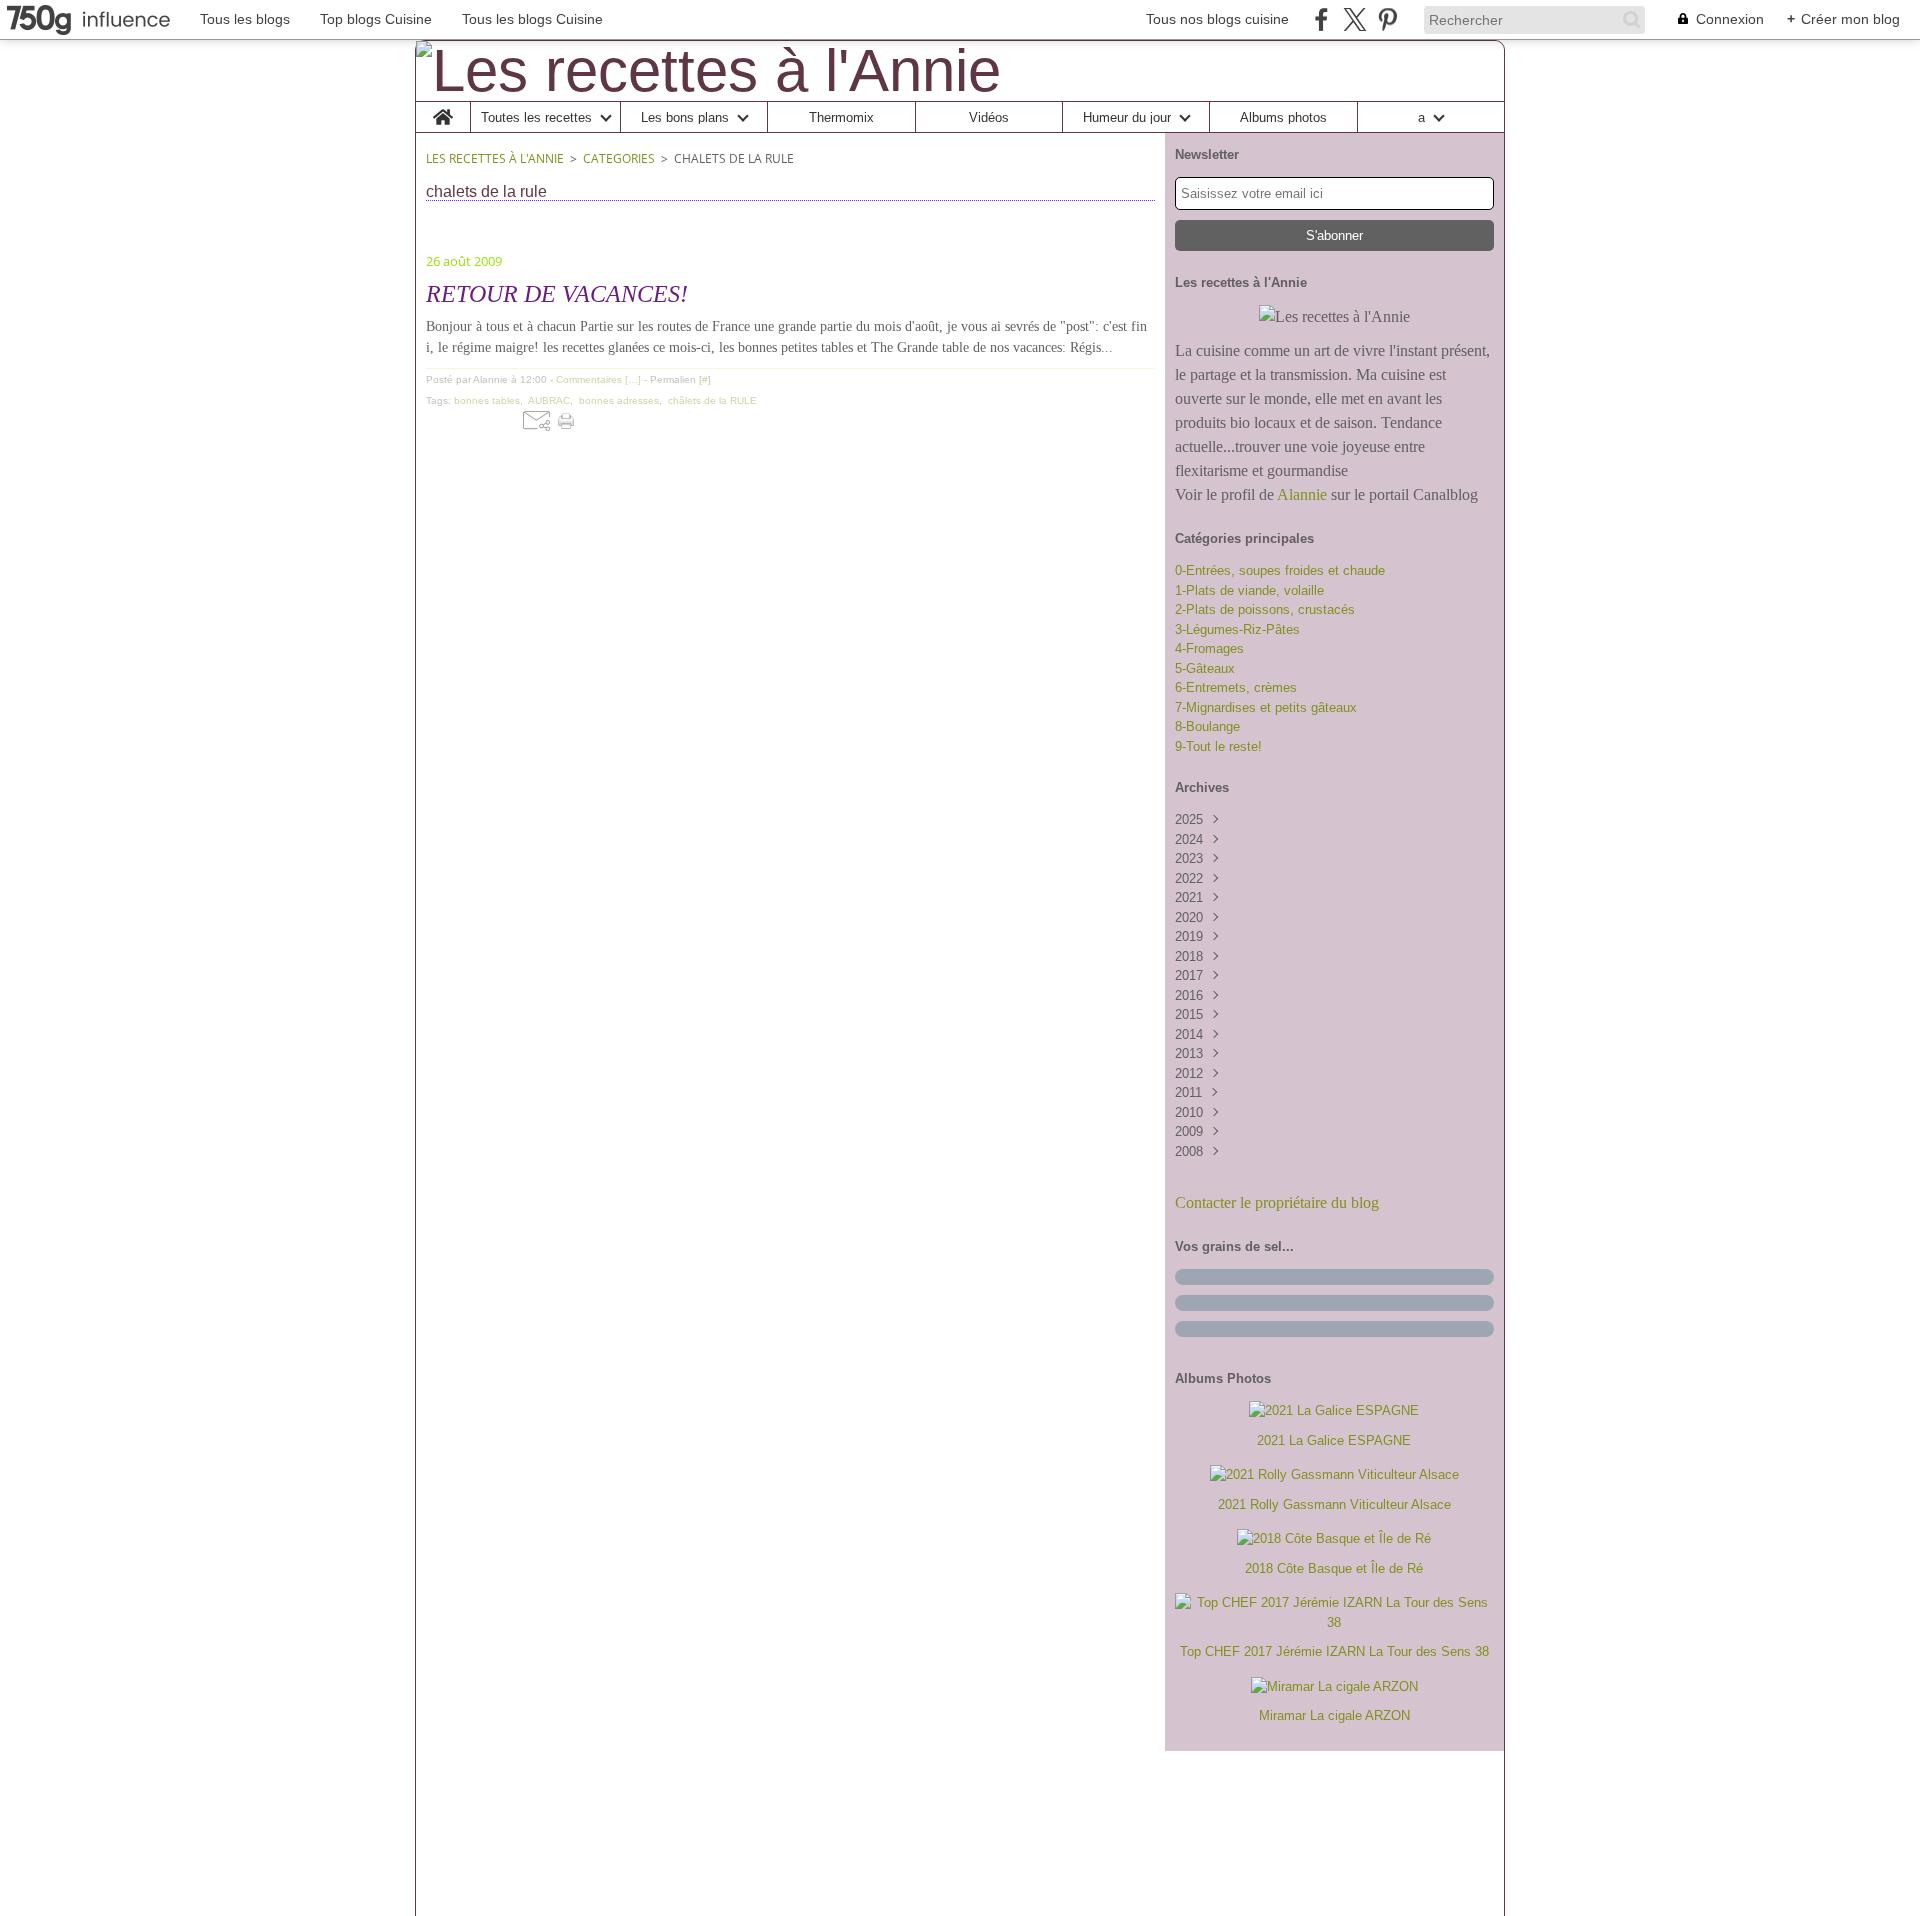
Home (443, 109)
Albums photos (1283, 117)
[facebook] (1321, 19)
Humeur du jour (1127, 117)
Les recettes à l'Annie (495, 158)
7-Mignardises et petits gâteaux (1266, 707)
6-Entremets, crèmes (1236, 687)
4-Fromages (1209, 648)
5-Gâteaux (1205, 668)
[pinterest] (1387, 19)
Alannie (1302, 494)
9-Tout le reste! (1218, 746)
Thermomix (841, 117)
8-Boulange (1207, 726)
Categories (619, 158)
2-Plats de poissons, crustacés (1265, 609)
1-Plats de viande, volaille (1249, 590)
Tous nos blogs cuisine (1217, 19)
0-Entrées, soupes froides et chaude (1280, 570)
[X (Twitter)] (1354, 19)
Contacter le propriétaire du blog (1277, 1202)
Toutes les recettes (536, 117)
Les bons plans (685, 117)
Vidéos (989, 117)
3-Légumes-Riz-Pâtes (1237, 629)
